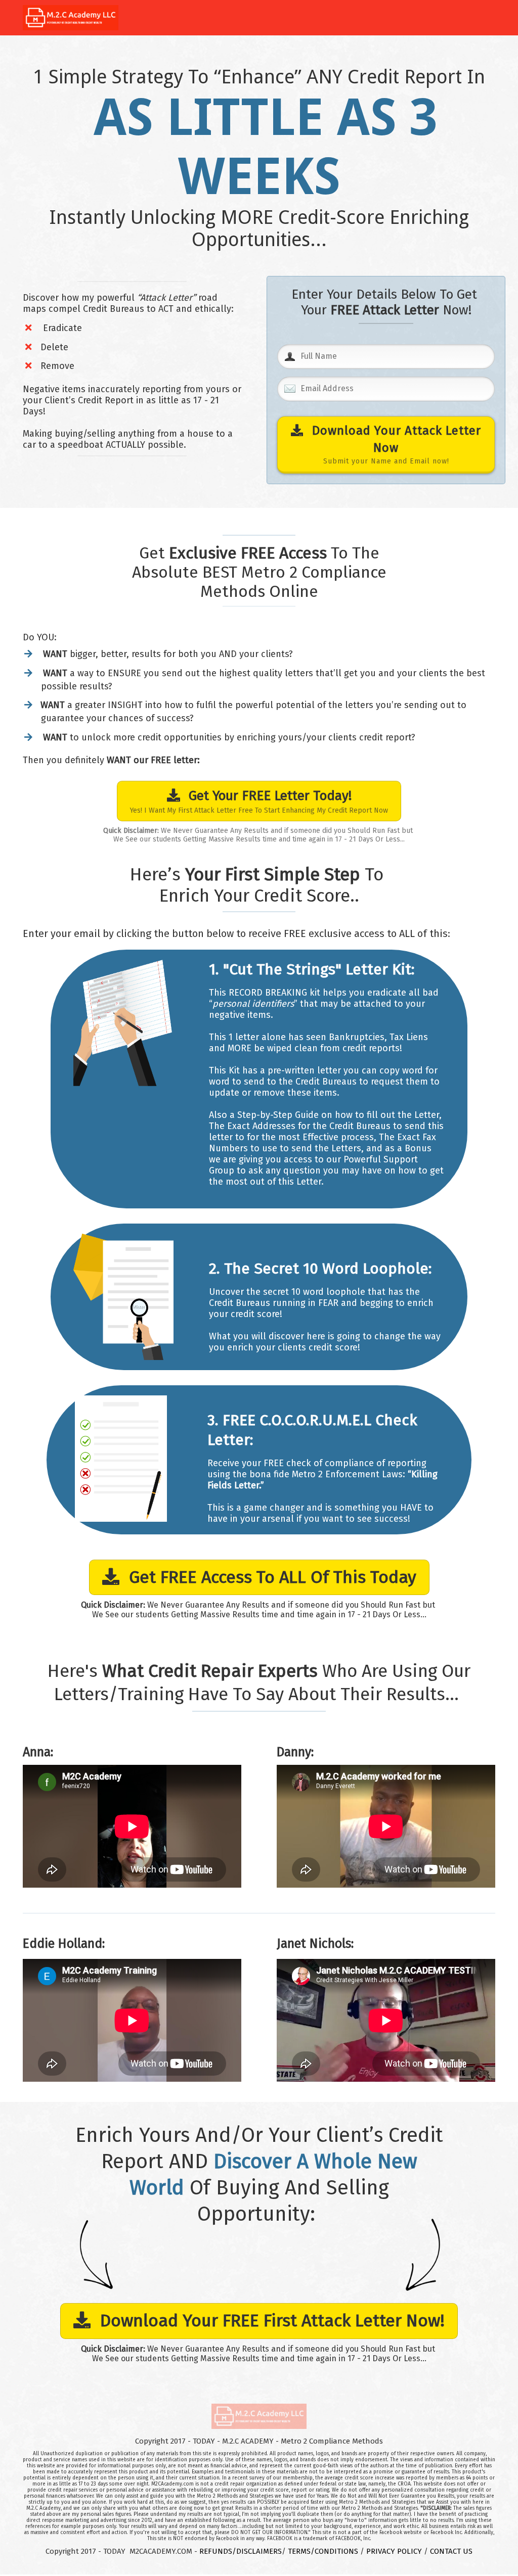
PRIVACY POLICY (394, 2551)
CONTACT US (451, 2551)
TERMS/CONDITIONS (323, 2551)
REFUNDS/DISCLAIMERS (241, 2551)
